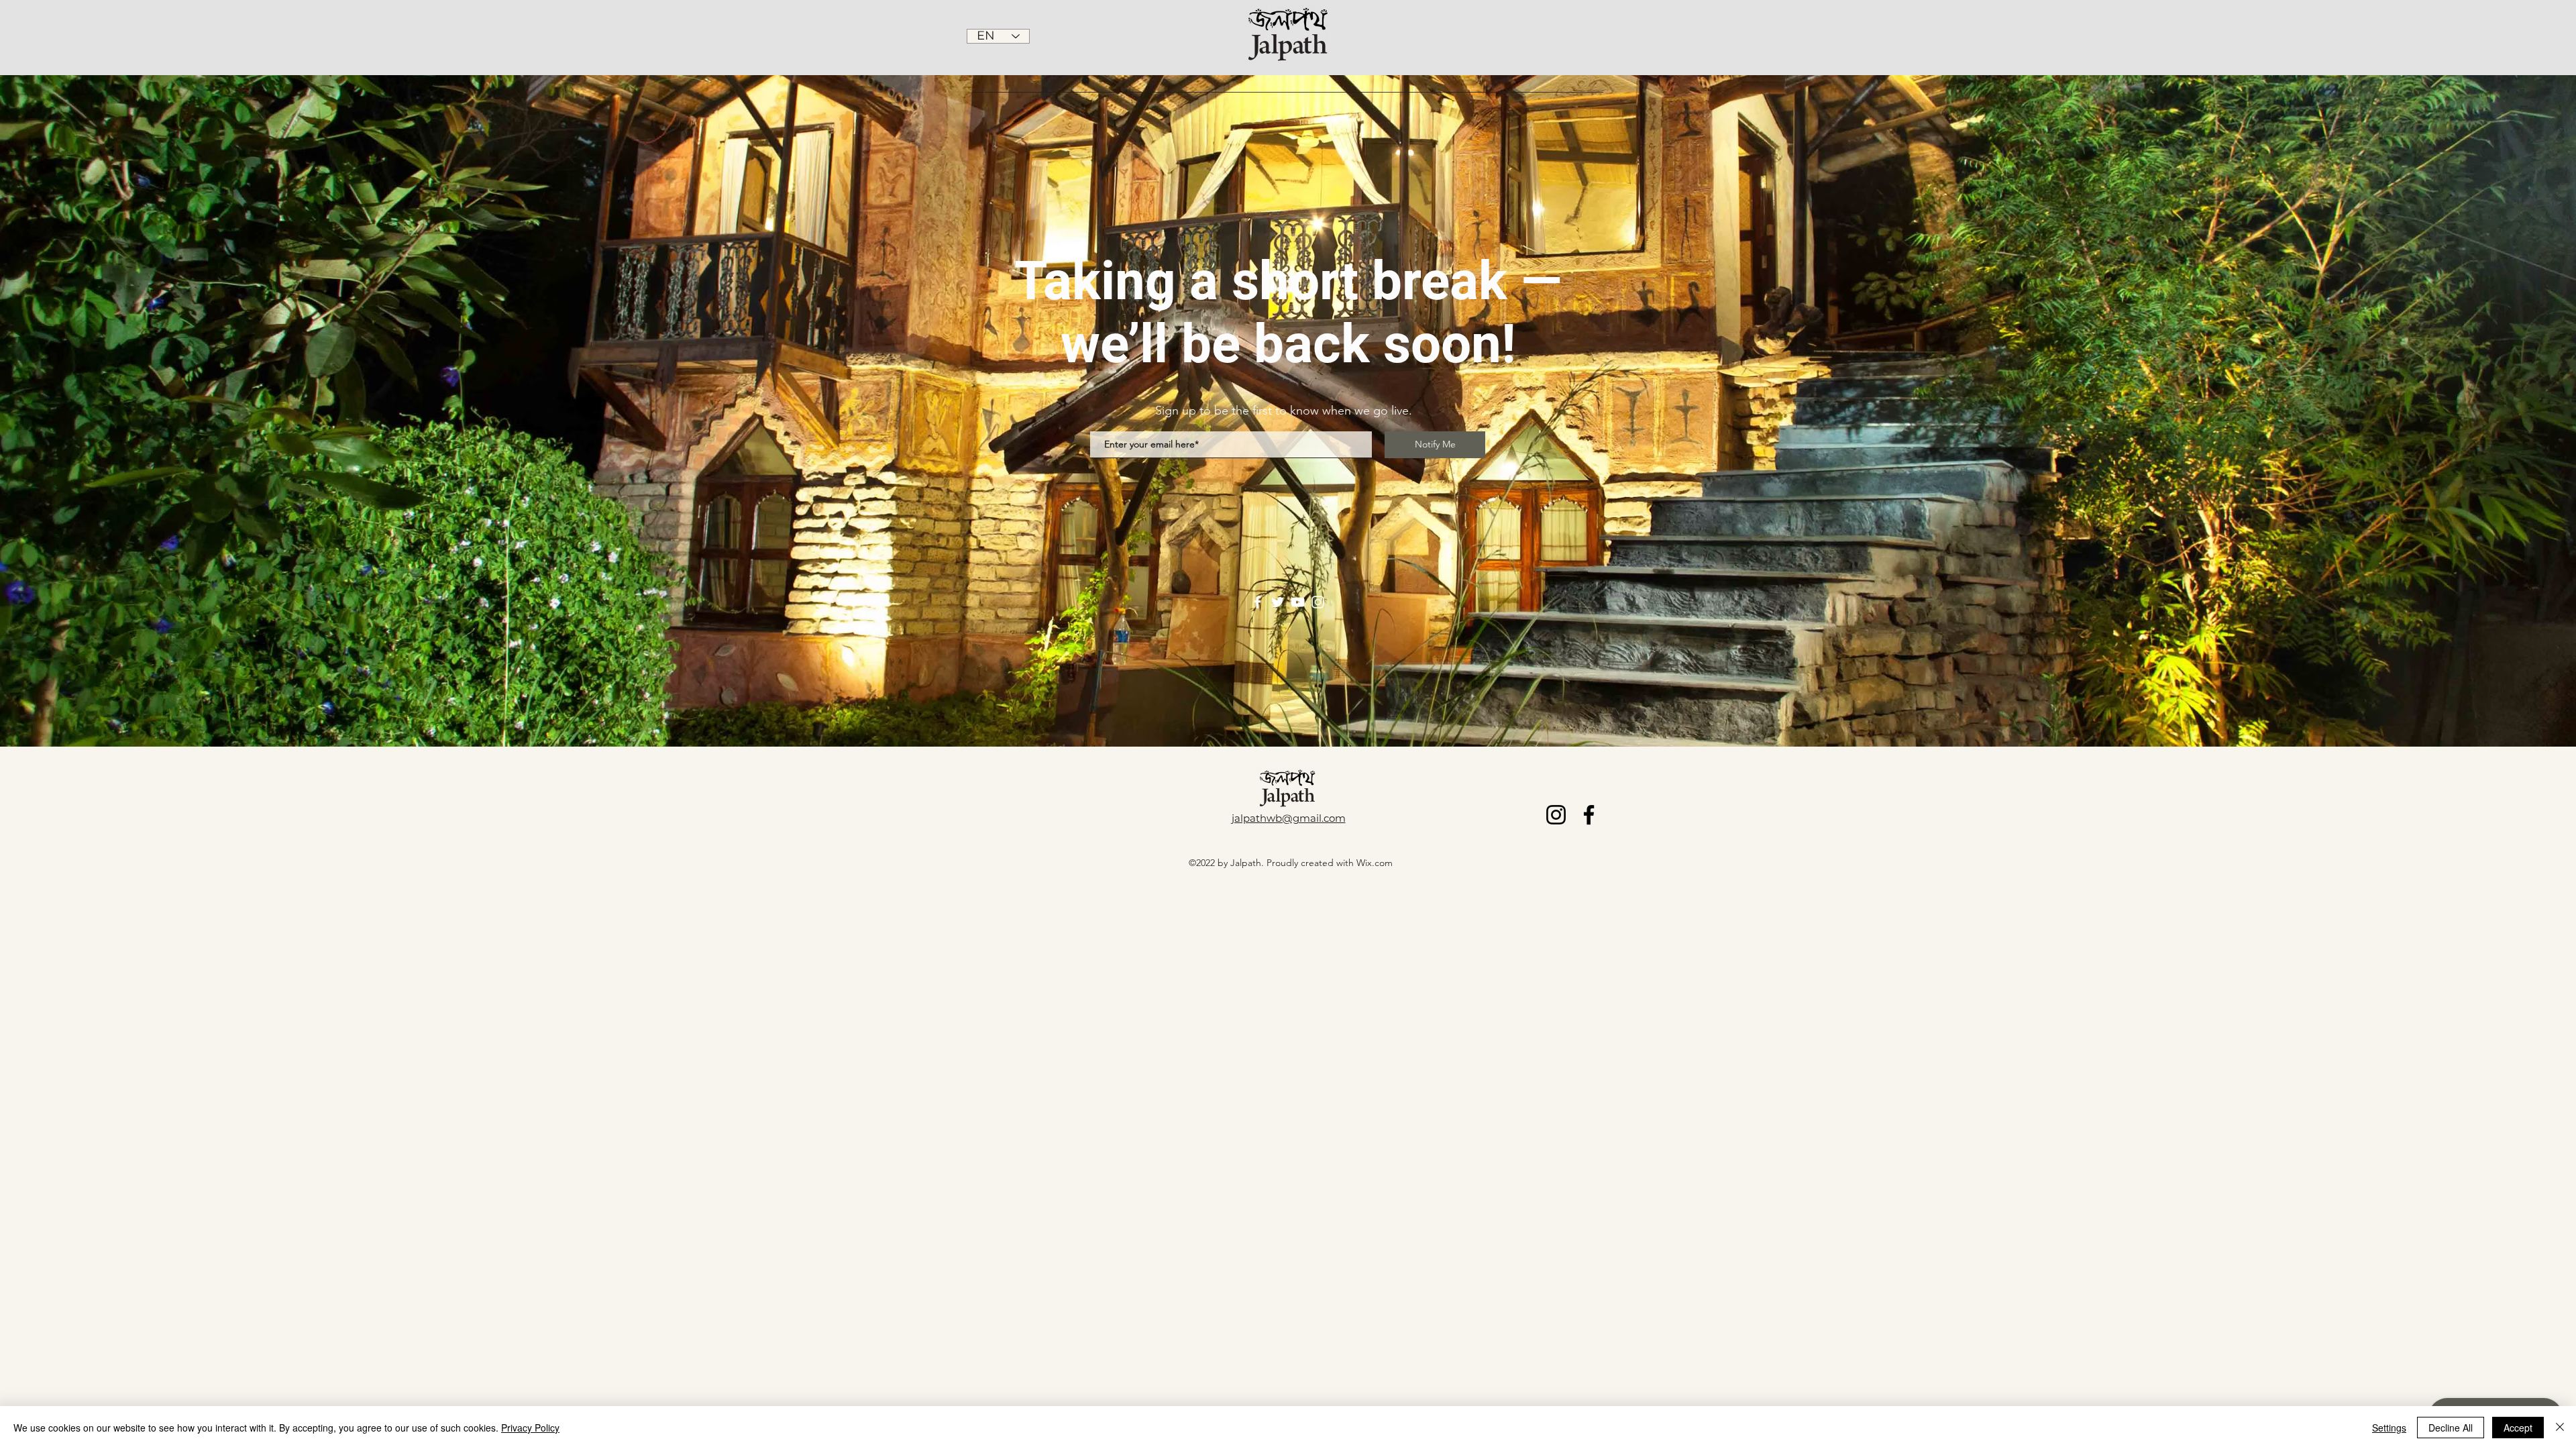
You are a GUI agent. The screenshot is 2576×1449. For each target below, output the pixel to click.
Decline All (2451, 1428)
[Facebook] (1257, 602)
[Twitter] (1278, 602)
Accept (2518, 1428)
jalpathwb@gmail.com (1289, 818)
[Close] (2560, 1428)
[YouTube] (1298, 602)
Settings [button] (2389, 1428)
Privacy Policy (530, 1428)
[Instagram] (1318, 602)
